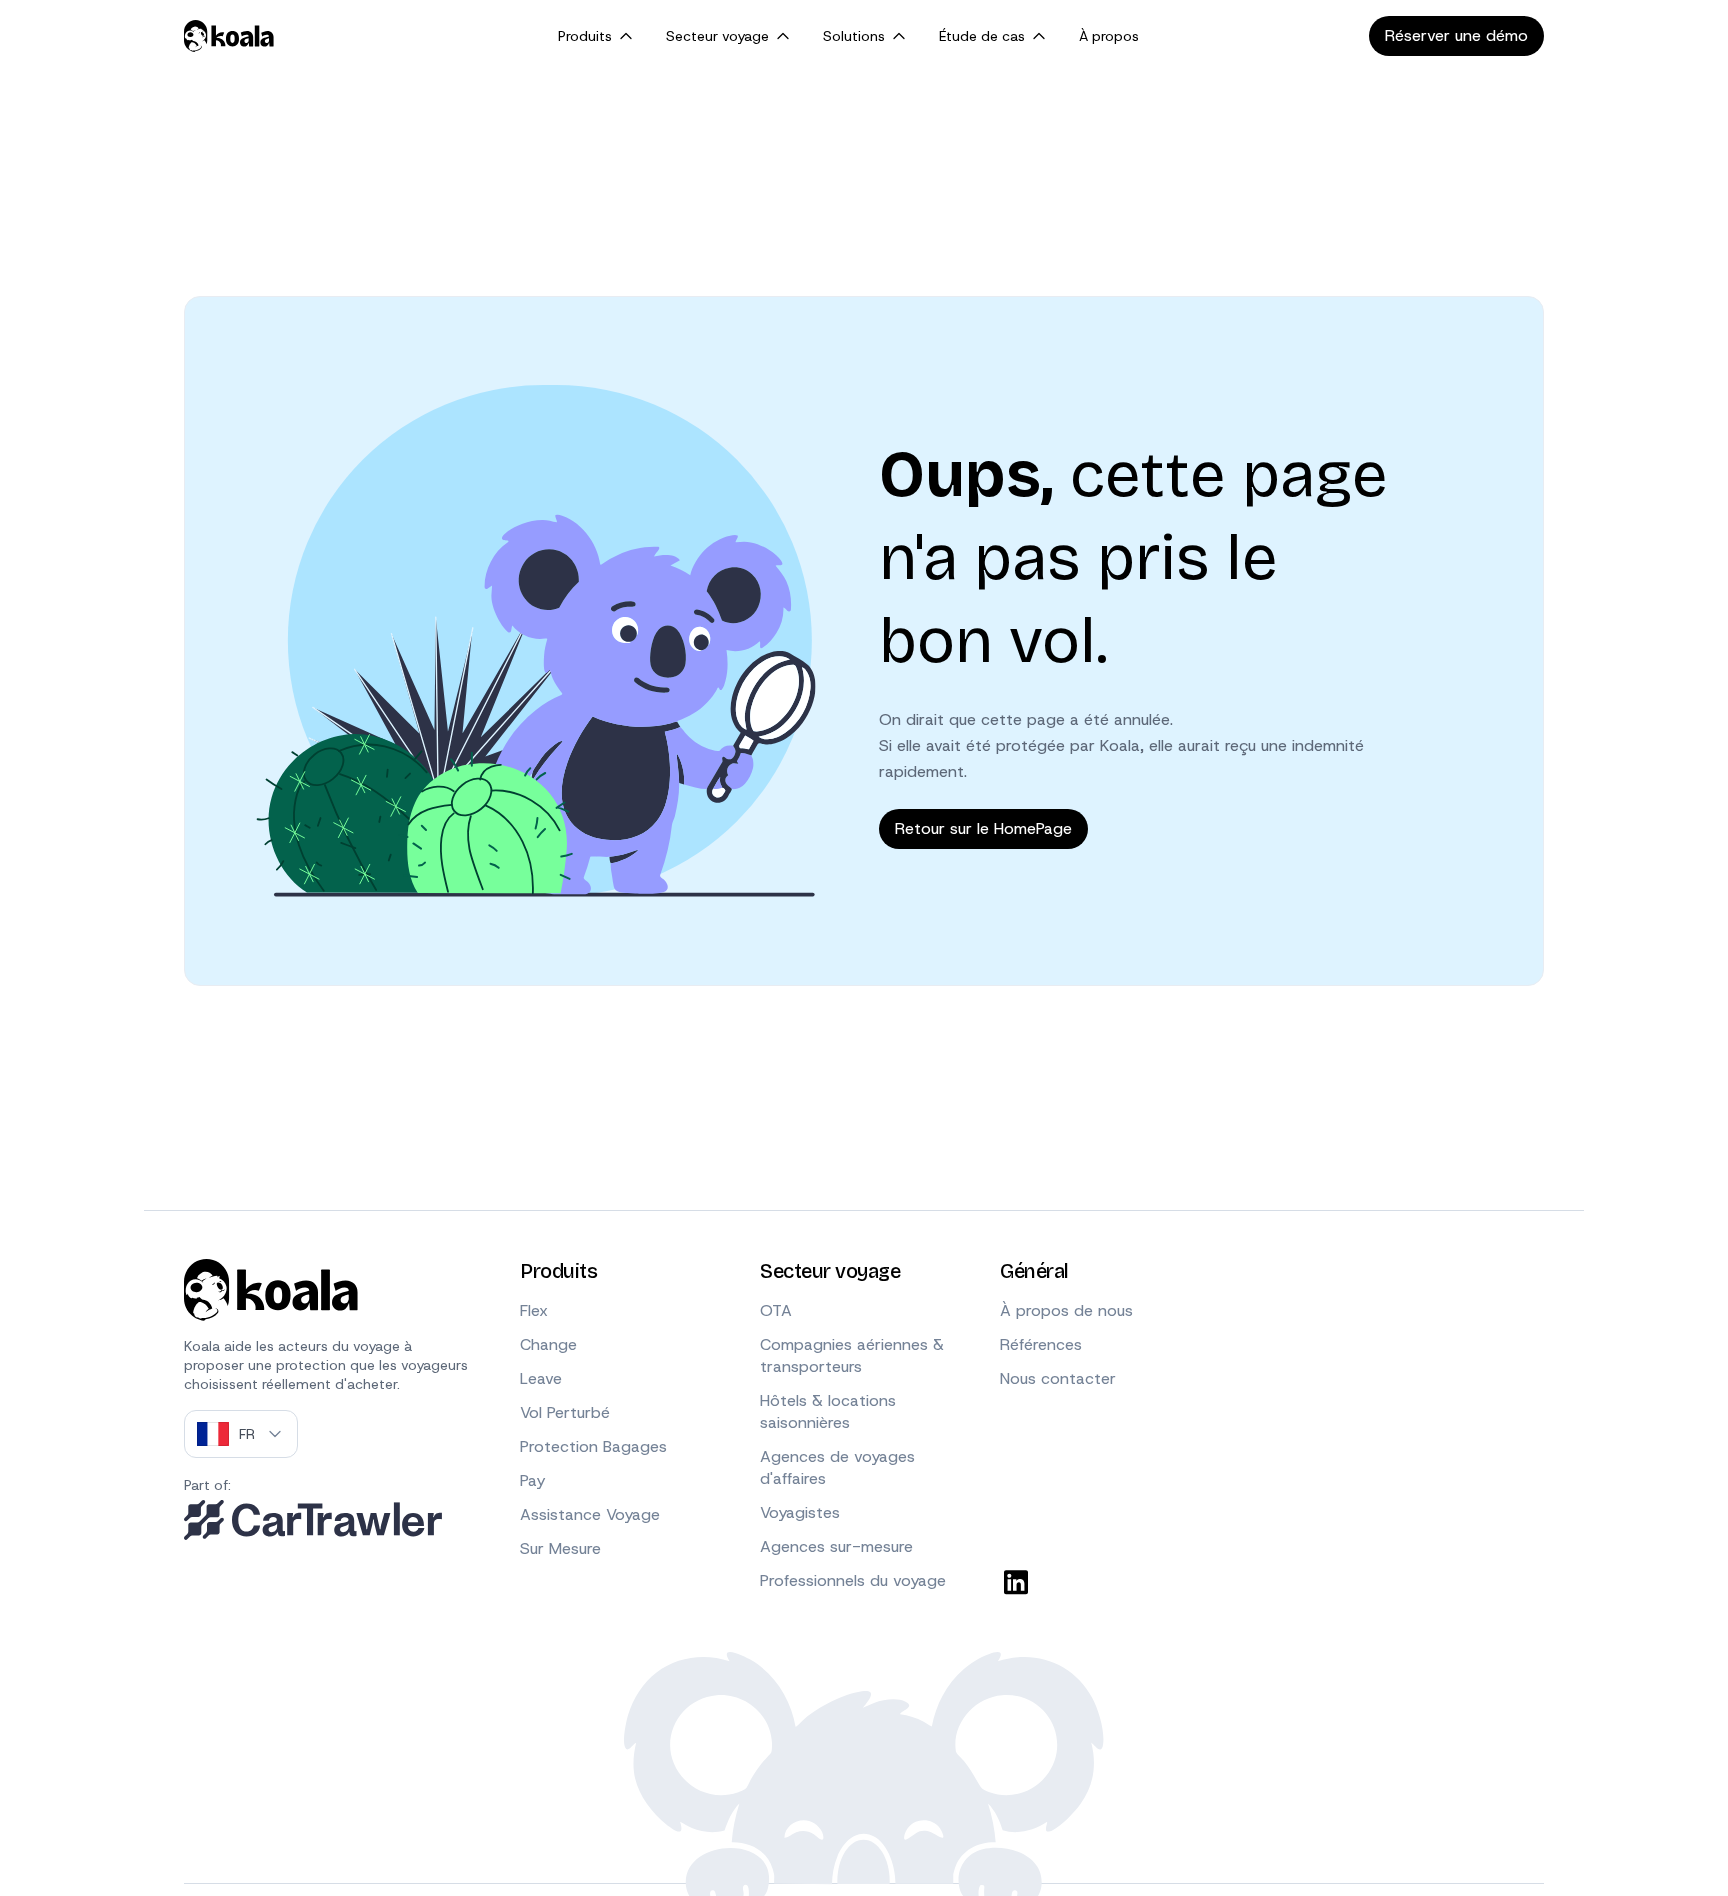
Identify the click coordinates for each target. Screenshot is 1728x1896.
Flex (534, 1310)
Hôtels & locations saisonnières (828, 1411)
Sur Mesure (560, 1548)
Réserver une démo (1456, 35)
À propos (1109, 36)
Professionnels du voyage (853, 1580)
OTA (776, 1310)
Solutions (854, 36)
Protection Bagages (593, 1446)
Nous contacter (1058, 1378)
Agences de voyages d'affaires (837, 1467)
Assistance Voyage (590, 1514)
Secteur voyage (717, 36)
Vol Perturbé (565, 1412)
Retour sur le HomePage (983, 828)
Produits (585, 36)
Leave (541, 1378)
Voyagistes (800, 1512)
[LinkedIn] (1016, 1582)
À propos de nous (1066, 1310)
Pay (532, 1480)
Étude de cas (982, 36)
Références (1041, 1344)
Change (548, 1344)
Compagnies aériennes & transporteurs (852, 1355)
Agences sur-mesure (836, 1546)
